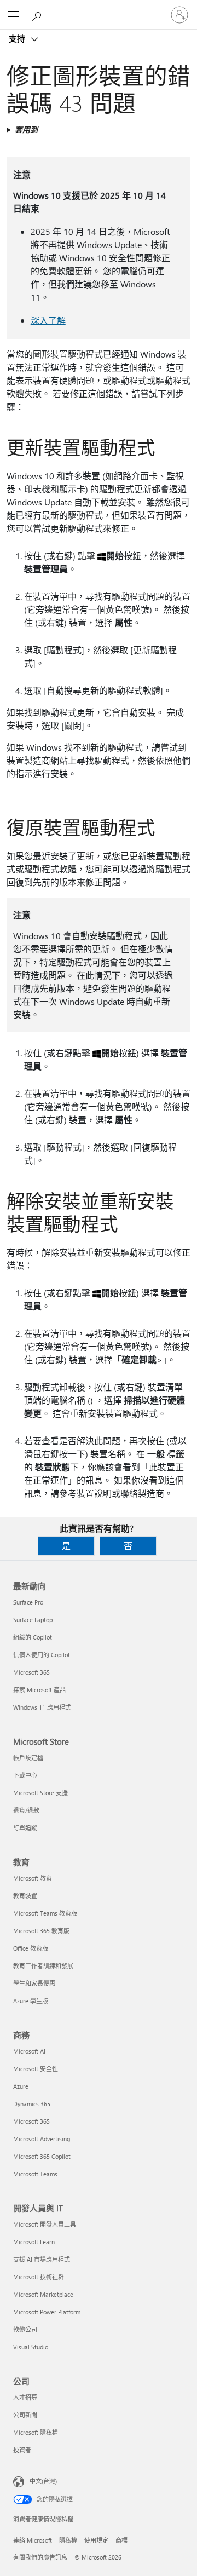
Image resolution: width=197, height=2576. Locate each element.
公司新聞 (25, 2415)
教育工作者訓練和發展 (43, 1966)
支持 (18, 38)
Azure (21, 2086)
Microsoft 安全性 (36, 2069)
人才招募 (25, 2397)
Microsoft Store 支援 (40, 1793)
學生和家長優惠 (34, 1983)
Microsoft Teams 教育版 (45, 1913)
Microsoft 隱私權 (36, 2432)
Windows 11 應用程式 (42, 1707)
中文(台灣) (43, 2481)
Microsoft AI (29, 2051)
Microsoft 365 (31, 1672)
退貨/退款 (26, 1810)
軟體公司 (25, 2329)
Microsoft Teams (35, 2174)
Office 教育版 (31, 1948)
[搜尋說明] (38, 14)
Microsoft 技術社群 (39, 2277)
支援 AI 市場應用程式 (42, 2259)
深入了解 (48, 320)
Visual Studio (31, 2347)
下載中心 (25, 1775)
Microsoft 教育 (33, 1878)
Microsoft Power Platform (47, 2312)
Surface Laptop (33, 1620)
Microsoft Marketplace (43, 2294)
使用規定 (96, 2540)
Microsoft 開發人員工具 (45, 2224)
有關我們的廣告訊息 (40, 2557)
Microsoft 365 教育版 (41, 1931)
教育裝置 (25, 1896)
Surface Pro (28, 1602)
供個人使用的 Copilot (42, 1655)
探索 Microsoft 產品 (39, 1690)
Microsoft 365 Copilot (42, 2156)
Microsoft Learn (34, 2242)
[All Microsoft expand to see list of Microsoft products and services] (14, 15)
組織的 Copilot (33, 1637)
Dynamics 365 (32, 2104)
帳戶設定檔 (28, 1758)
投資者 (22, 2450)
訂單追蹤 (25, 1828)
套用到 (26, 130)
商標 (121, 2540)
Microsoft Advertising (42, 2139)
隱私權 (68, 2540)
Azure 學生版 (31, 2001)
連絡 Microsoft (33, 2540)
